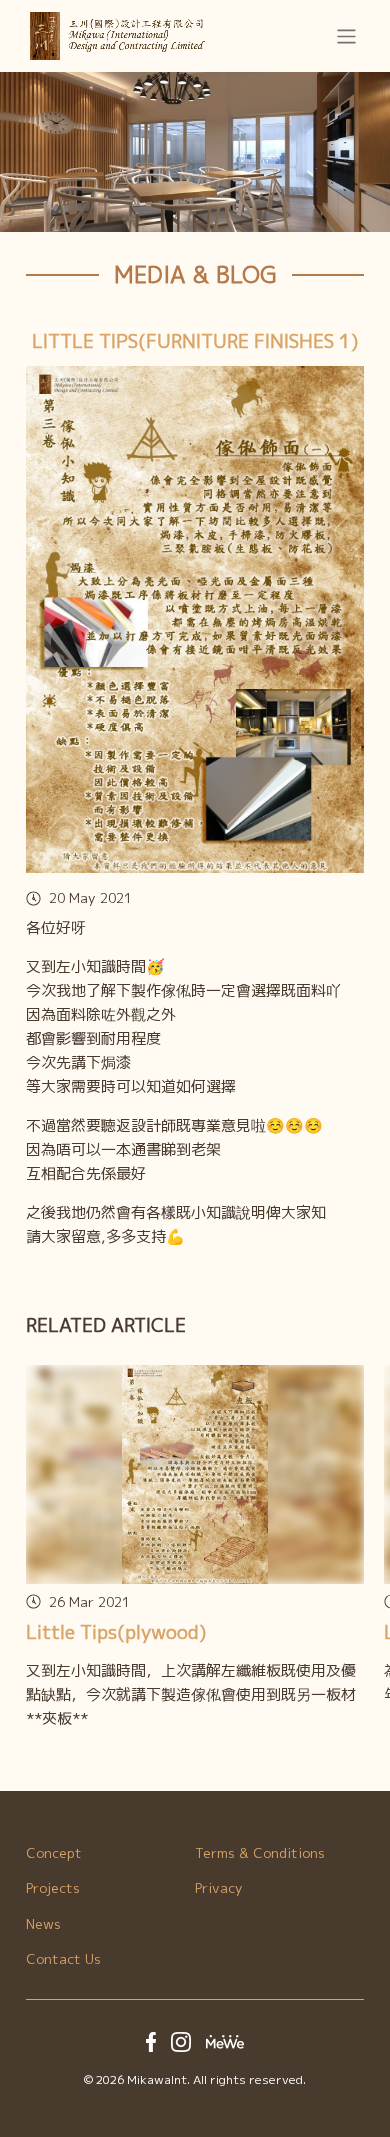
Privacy (219, 1887)
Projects (53, 1887)
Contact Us (63, 1958)
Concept (54, 1852)
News (43, 1923)
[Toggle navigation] (346, 35)
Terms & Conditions (260, 1852)
